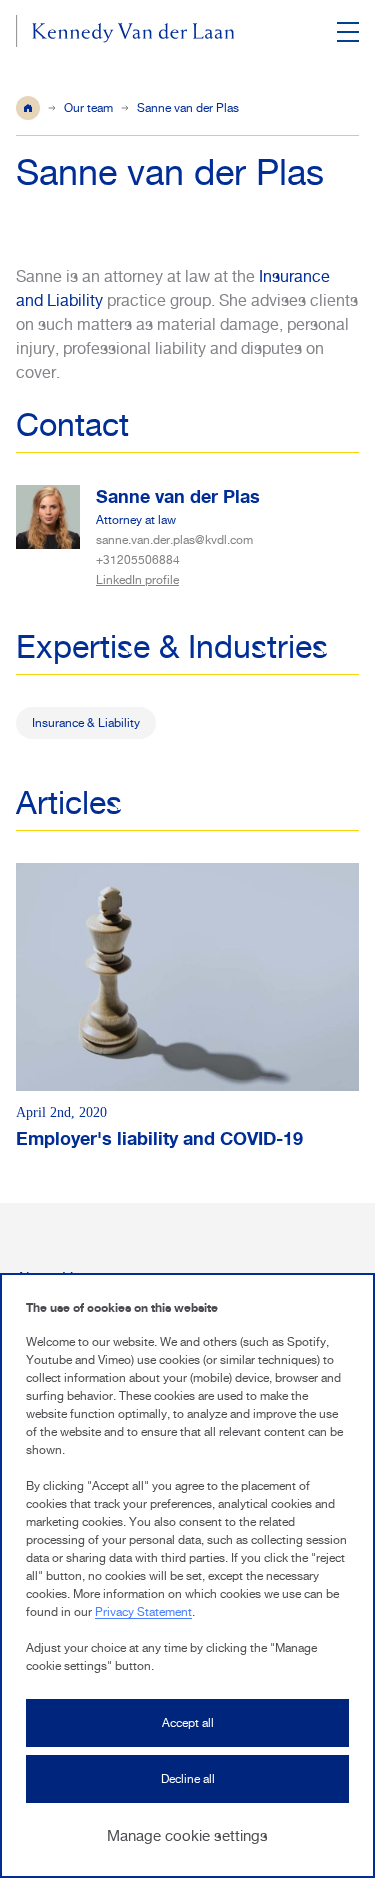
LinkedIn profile (137, 580)
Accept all (188, 1723)
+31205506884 (138, 560)
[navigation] (347, 32)
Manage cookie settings (187, 1835)
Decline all (188, 1779)
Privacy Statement (143, 1612)
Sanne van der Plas (178, 496)
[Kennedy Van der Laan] (125, 34)
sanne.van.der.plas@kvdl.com (174, 540)
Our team (88, 108)
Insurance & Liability (86, 723)
